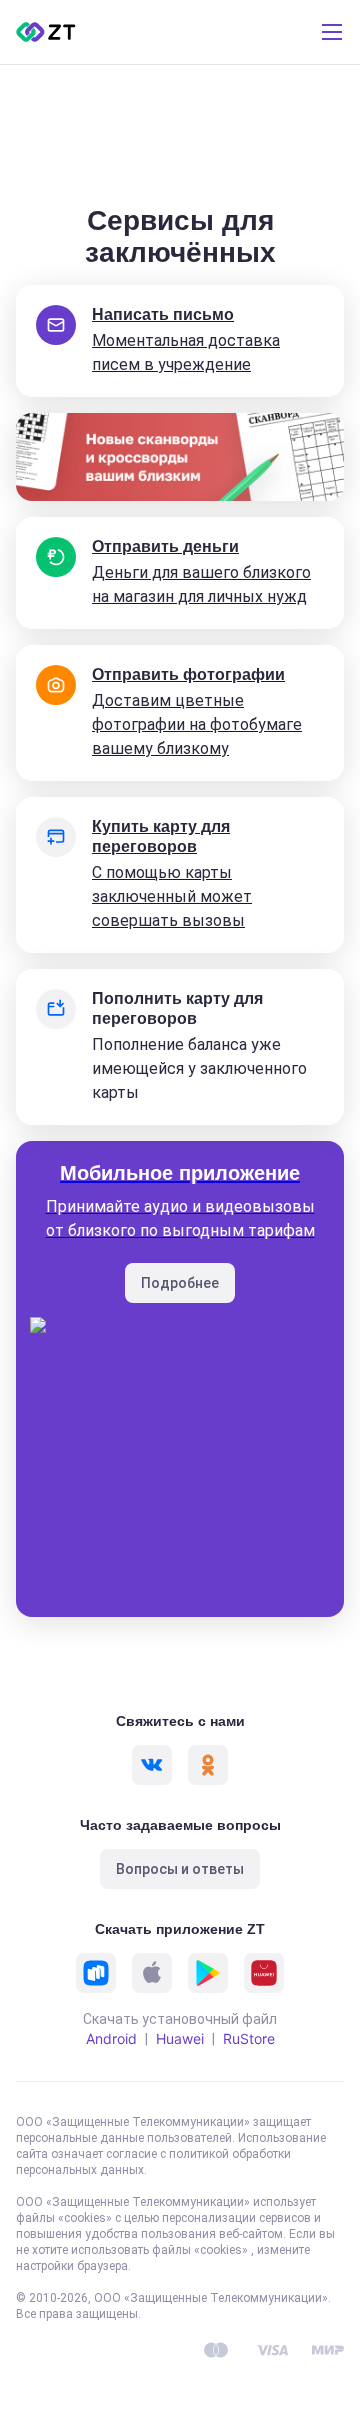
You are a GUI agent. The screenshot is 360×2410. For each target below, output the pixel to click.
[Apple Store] (152, 1973)
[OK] (208, 1765)
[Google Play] (208, 1973)
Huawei (180, 2038)
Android (111, 2038)
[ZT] (46, 32)
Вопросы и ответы (180, 1869)
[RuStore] (96, 1973)
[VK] (152, 1765)
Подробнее (180, 1283)
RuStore (249, 2038)
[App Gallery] (264, 1973)
